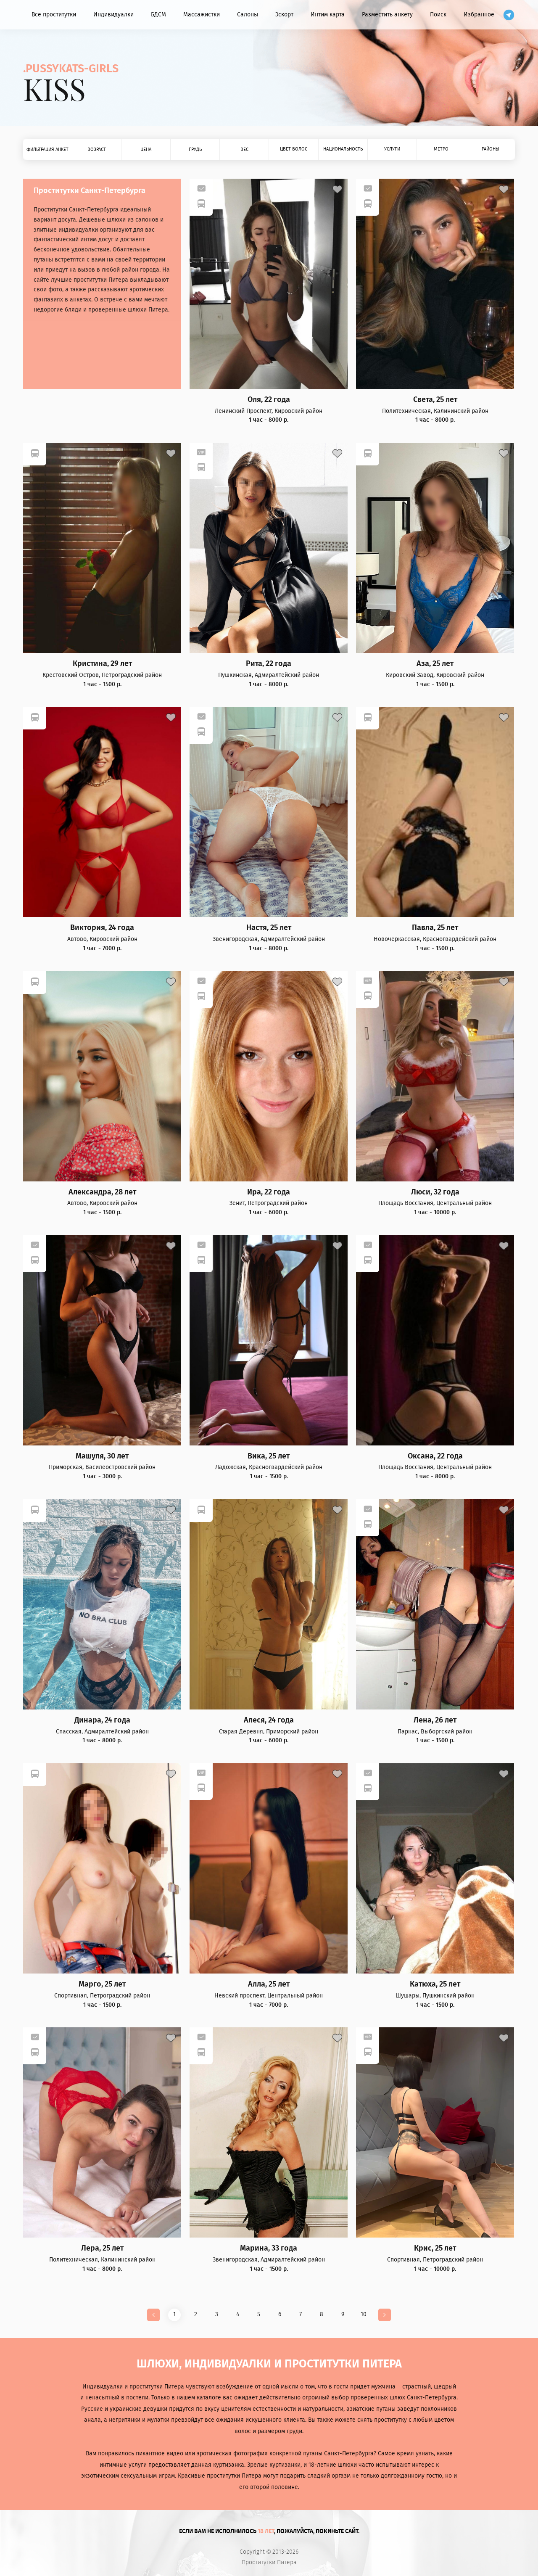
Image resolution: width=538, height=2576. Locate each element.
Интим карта (328, 15)
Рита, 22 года (269, 664)
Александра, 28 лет (102, 1192)
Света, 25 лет (435, 400)
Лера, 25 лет (102, 2248)
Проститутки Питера (269, 2563)
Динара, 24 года (102, 1720)
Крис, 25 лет (435, 2248)
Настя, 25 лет (269, 928)
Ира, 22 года (269, 1192)
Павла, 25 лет (435, 928)
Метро (441, 149)
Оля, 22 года (269, 400)
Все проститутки (54, 15)
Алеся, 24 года (269, 1720)
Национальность (343, 149)
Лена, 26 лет (435, 1720)
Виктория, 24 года (102, 928)
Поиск (438, 15)
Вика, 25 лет (269, 1456)
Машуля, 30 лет (102, 1456)
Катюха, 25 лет (435, 1984)
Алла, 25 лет (269, 1984)
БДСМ (158, 15)
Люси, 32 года (435, 1192)
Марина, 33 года (269, 2248)
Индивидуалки (113, 15)
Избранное (479, 15)
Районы (491, 149)
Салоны (248, 15)
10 (364, 2314)
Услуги (392, 149)
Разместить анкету (387, 15)
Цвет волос (294, 149)
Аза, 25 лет (435, 664)
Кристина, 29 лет (102, 664)
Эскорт (284, 15)
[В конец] (385, 2315)
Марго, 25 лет (102, 1984)
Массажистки (202, 15)
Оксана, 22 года (435, 1456)
